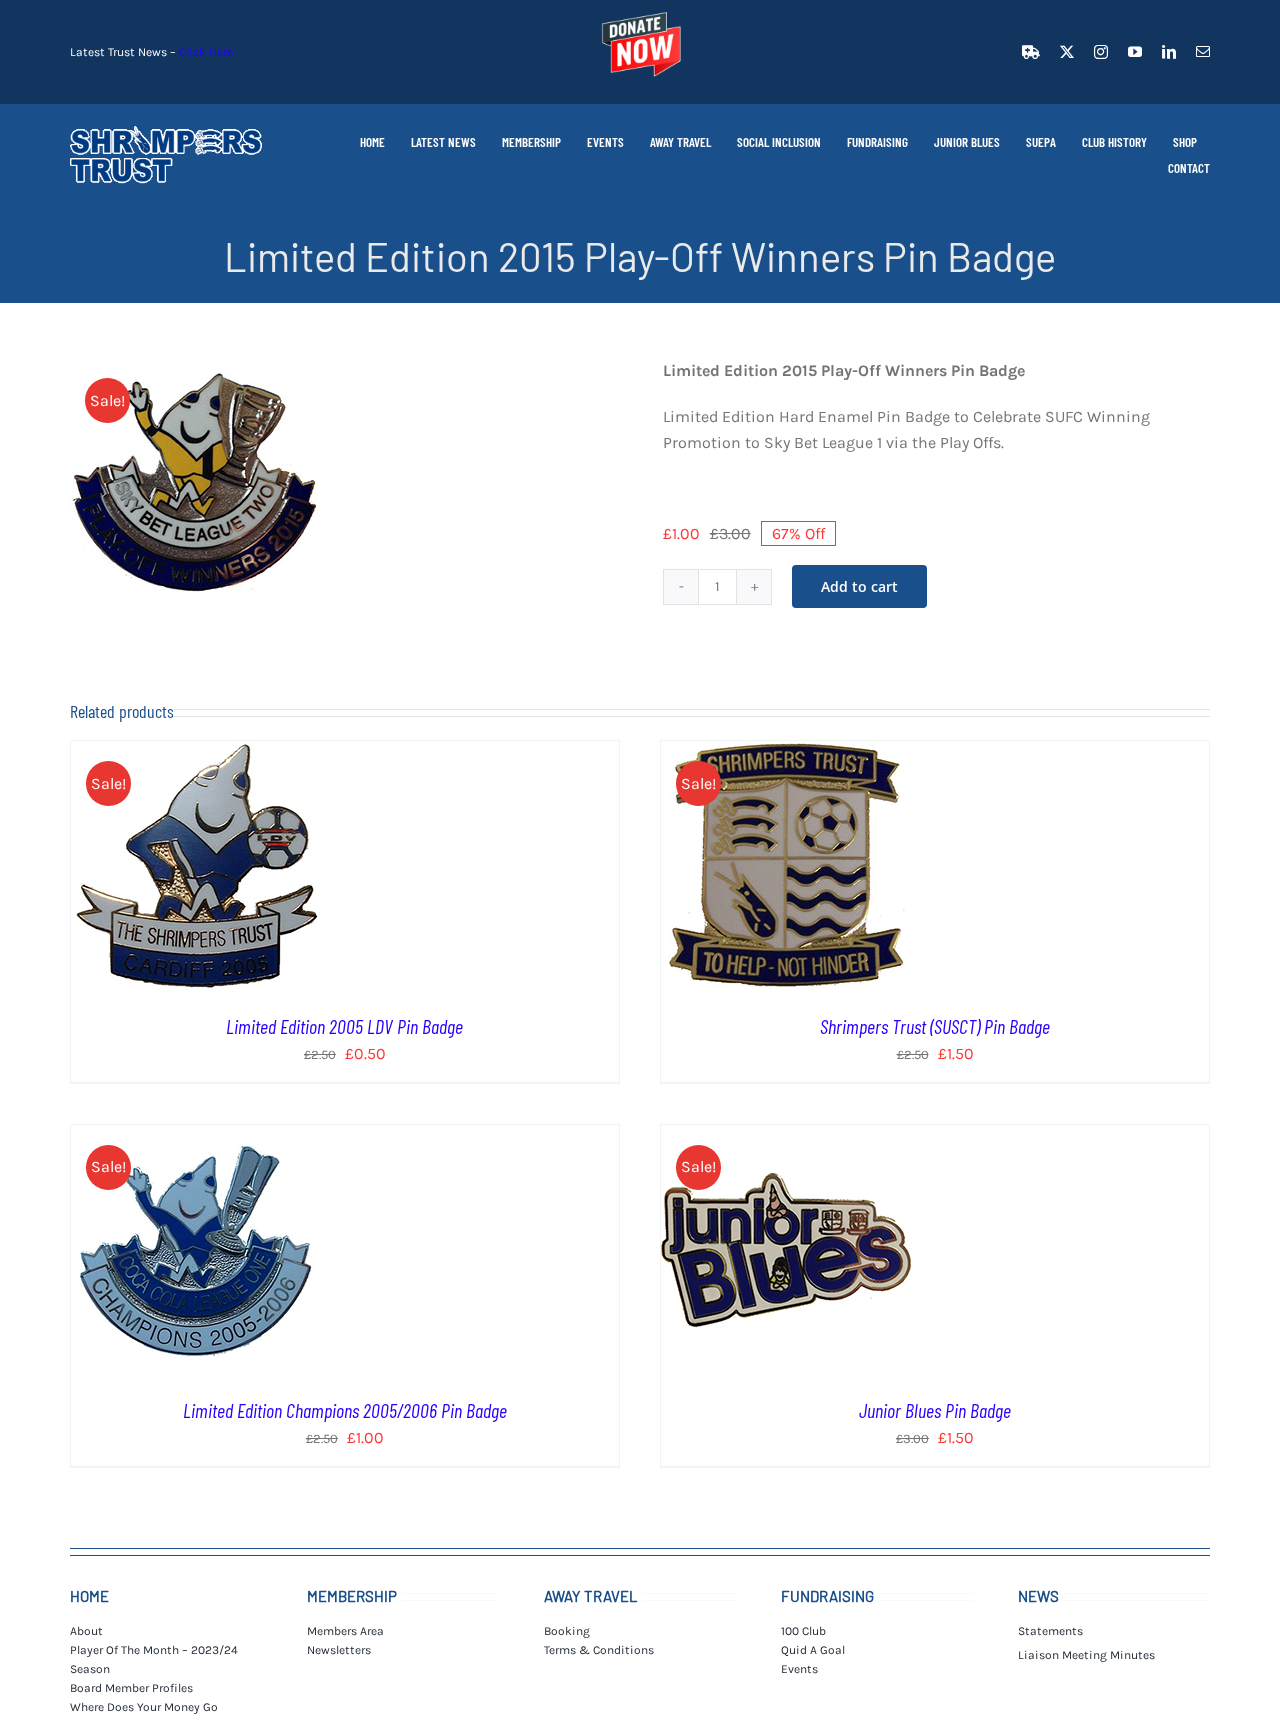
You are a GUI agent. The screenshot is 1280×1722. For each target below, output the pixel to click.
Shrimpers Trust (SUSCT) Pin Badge (935, 1026)
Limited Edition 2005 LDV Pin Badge (344, 1026)
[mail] (1203, 52)
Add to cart (859, 586)
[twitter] (1067, 52)
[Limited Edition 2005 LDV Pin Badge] (196, 753)
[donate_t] (640, 12)
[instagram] (1101, 52)
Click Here (206, 52)
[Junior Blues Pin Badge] (786, 1137)
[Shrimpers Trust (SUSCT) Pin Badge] (786, 753)
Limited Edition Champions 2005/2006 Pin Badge (345, 1410)
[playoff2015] (195, 483)
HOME (89, 1596)
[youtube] (1135, 52)
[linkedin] (1169, 52)
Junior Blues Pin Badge (935, 1410)
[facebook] (1031, 52)
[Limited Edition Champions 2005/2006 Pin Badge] (196, 1137)
